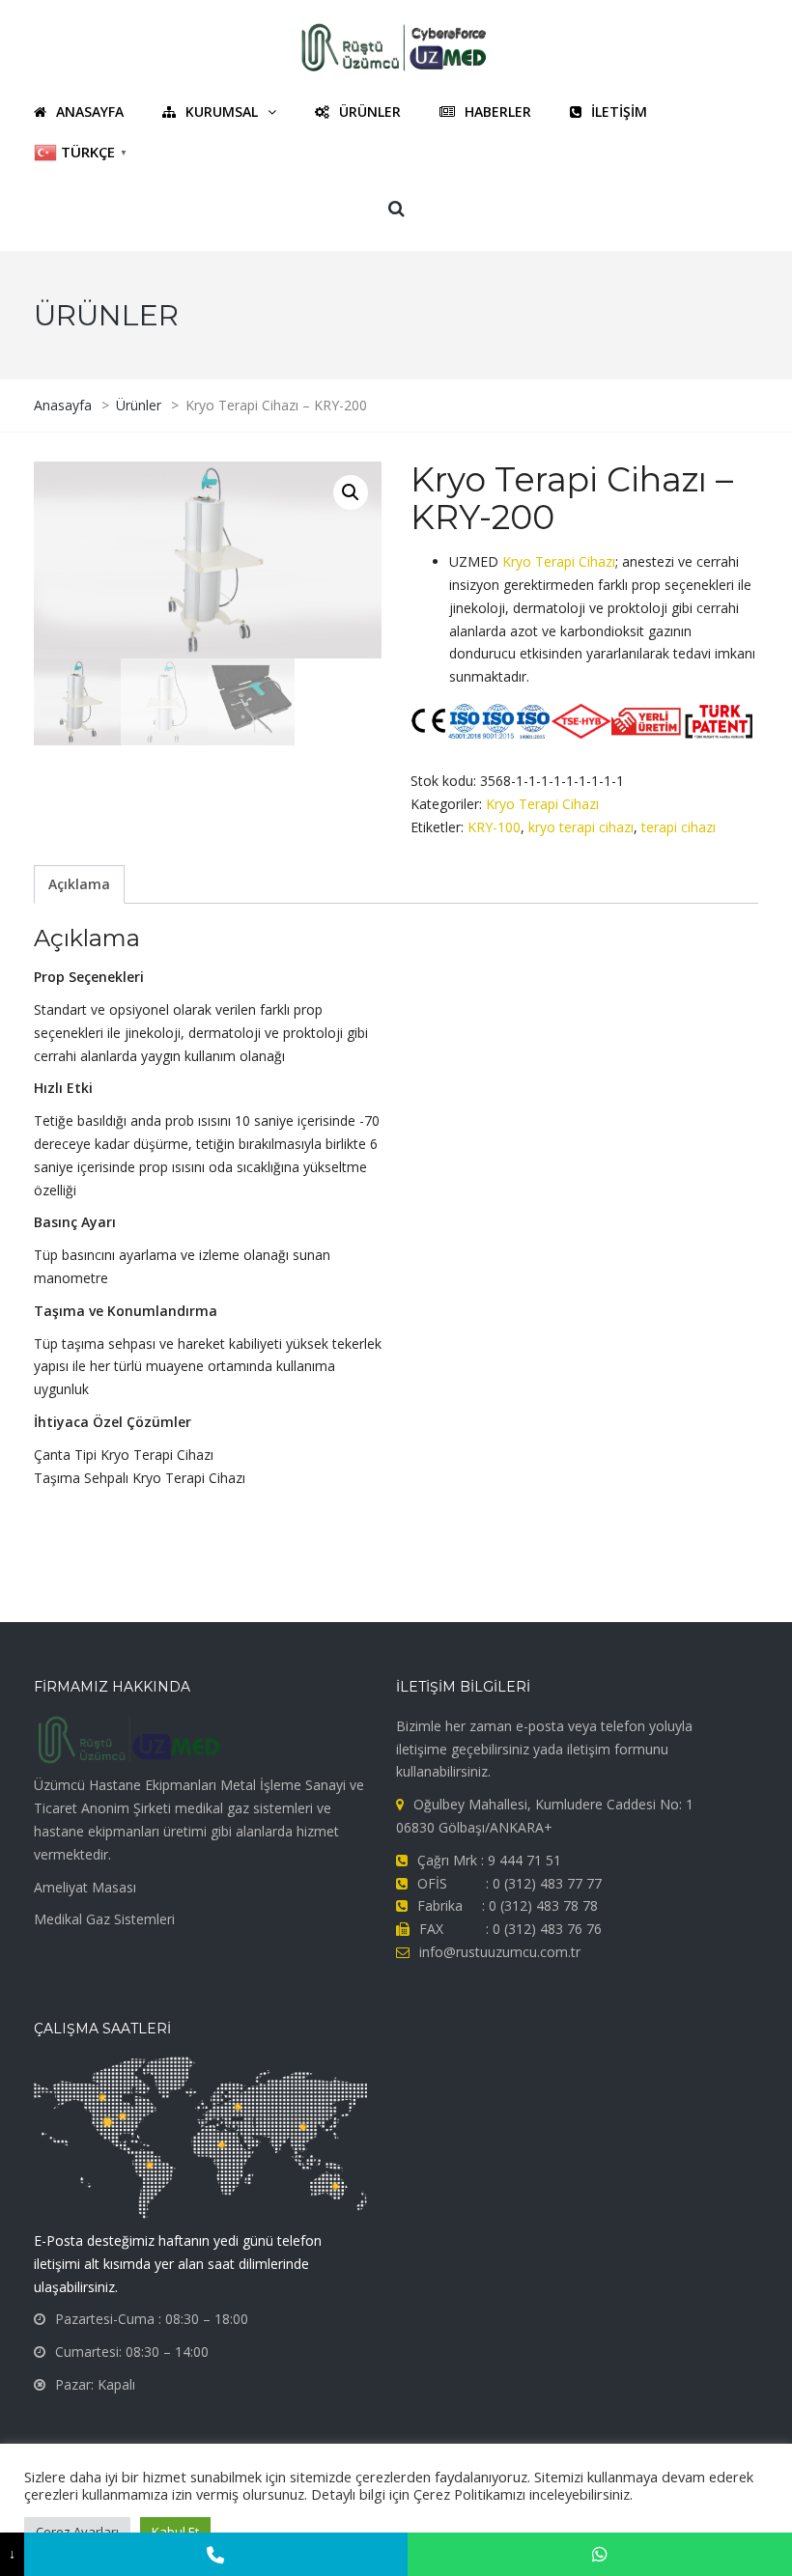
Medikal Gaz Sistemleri (104, 1919)
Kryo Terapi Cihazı (559, 561)
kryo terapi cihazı (581, 827)
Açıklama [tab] (79, 884)
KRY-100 (494, 827)
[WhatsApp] (600, 2554)
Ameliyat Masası (85, 1887)
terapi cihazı (679, 827)
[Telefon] (216, 2554)
